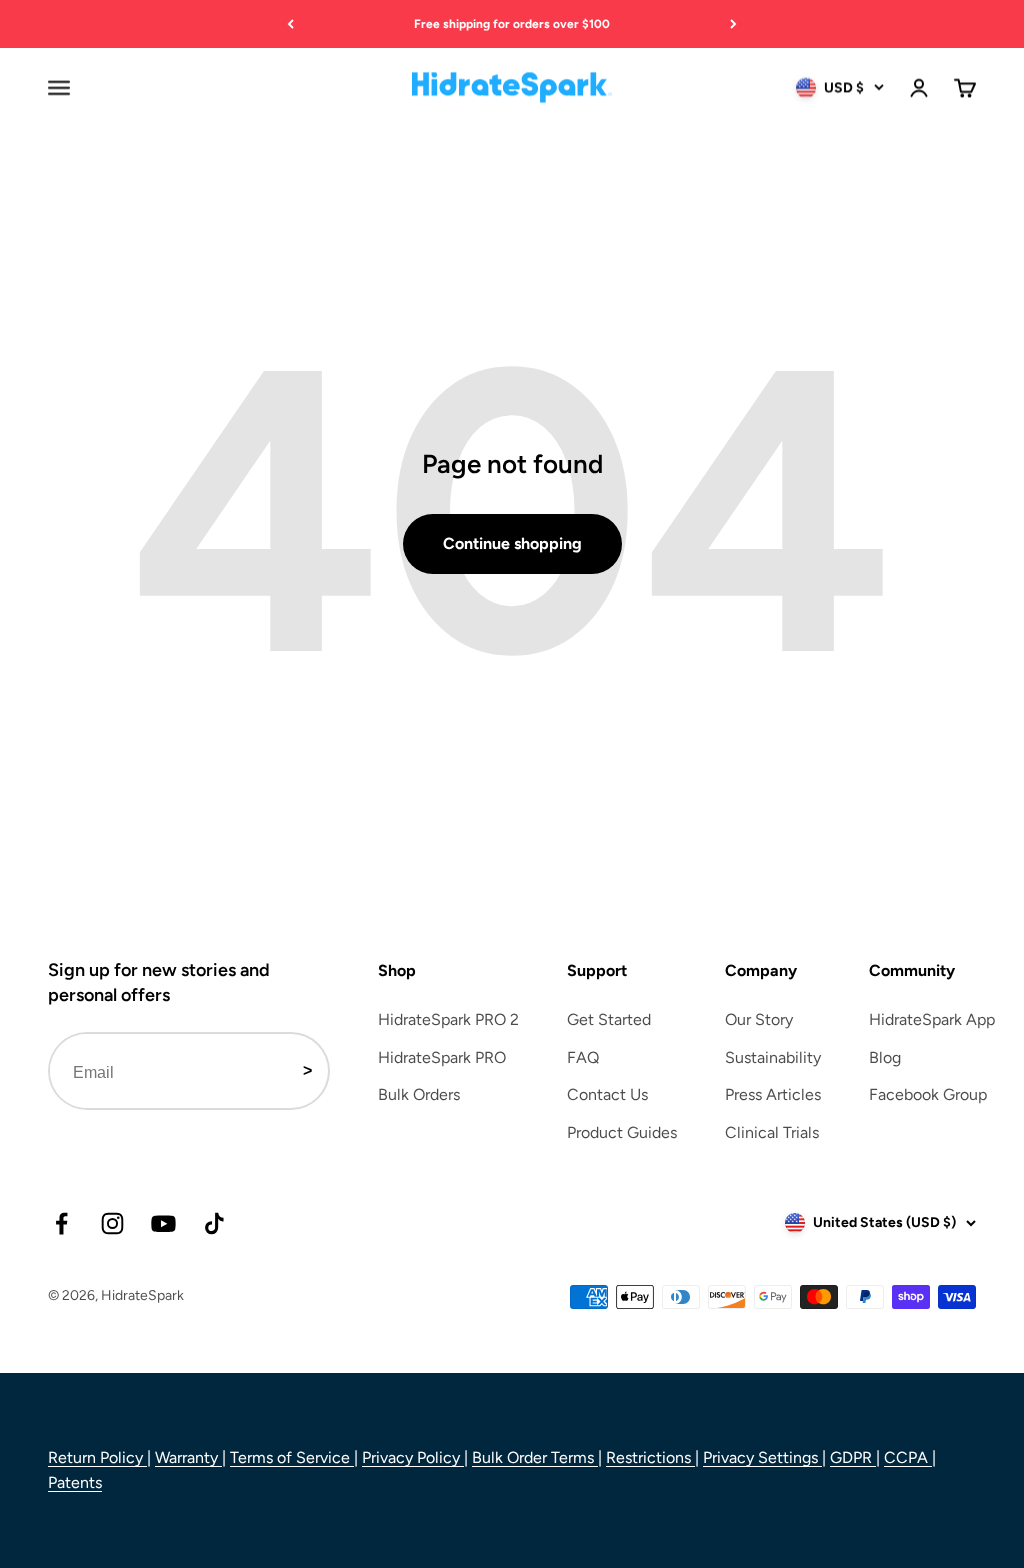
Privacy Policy (413, 1457)
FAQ (583, 1057)
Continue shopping (512, 543)
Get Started (609, 1019)
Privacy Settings (762, 1457)
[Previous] (290, 24)
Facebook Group (928, 1094)
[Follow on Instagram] (112, 1223)
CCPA (908, 1457)
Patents (75, 1482)
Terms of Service (292, 1457)
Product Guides (622, 1132)
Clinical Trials (772, 1132)
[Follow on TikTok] (214, 1223)
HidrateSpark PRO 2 (448, 1019)
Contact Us (607, 1094)
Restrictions (650, 1457)
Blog (885, 1057)
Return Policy (97, 1457)
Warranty (188, 1457)
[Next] (733, 24)
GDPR (853, 1457)
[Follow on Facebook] (61, 1223)
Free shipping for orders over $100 (512, 24)
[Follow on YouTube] (163, 1223)
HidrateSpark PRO (442, 1057)
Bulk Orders (419, 1094)
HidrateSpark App (932, 1019)
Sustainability (773, 1057)
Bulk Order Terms (535, 1457)
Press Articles (773, 1094)
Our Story (759, 1019)
